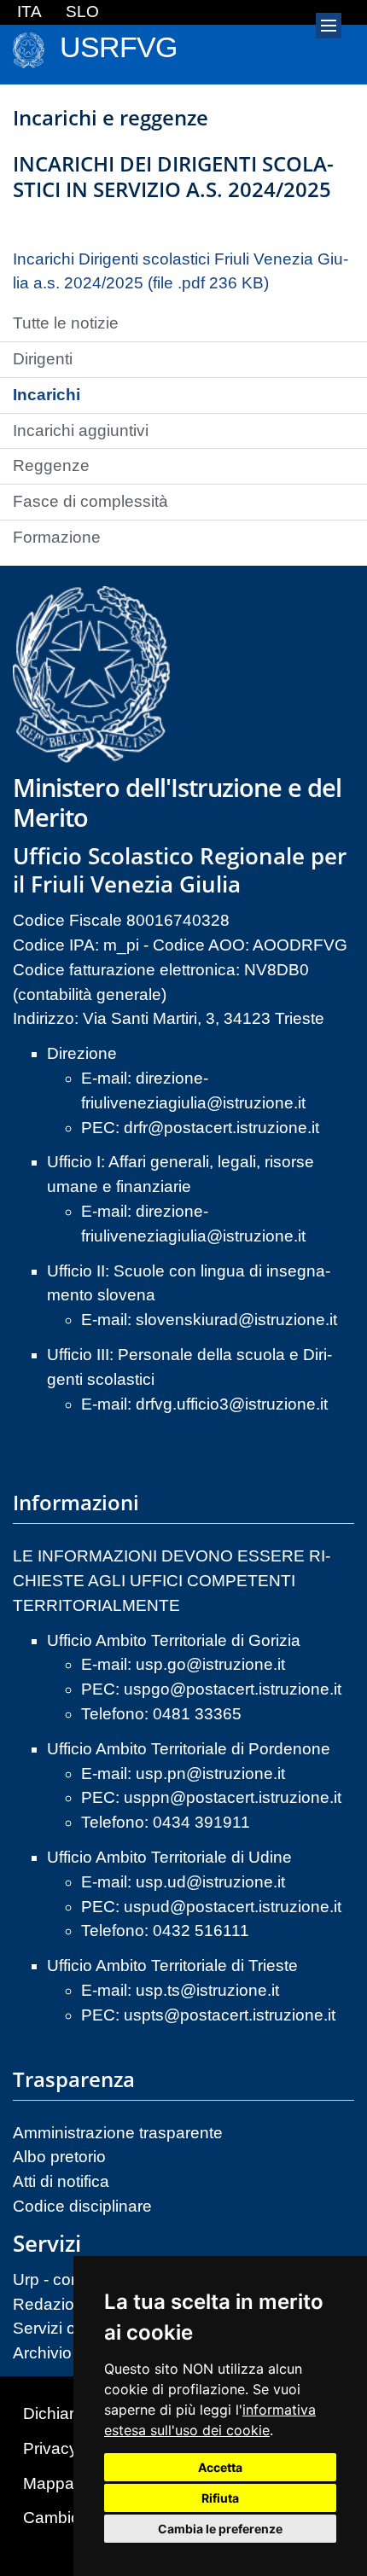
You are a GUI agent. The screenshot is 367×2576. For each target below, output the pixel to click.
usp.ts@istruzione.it (207, 1990)
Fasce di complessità (90, 501)
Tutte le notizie (66, 323)
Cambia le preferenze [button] (220, 2529)
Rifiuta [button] (220, 2498)
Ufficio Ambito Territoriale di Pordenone (189, 1749)
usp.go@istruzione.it (210, 1664)
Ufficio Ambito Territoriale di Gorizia (174, 1640)
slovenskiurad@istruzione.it (236, 1320)
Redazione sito (68, 2304)
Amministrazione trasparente (118, 2133)
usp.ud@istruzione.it (210, 1882)
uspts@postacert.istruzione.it (230, 2015)
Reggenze (51, 465)
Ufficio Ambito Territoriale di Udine (169, 1857)
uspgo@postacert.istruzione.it (233, 1689)
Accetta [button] (220, 2467)
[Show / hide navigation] (329, 26)
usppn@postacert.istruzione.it (233, 1797)
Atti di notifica (61, 2181)
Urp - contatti (59, 2279)
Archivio (42, 2353)
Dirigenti (43, 359)
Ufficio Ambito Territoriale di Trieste (172, 1965)
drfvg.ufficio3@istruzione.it (232, 1404)
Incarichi (47, 395)
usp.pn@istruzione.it (210, 1774)
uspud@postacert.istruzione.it (233, 1907)
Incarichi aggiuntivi (81, 430)
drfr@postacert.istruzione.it (221, 1128)
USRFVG (118, 47)
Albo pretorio (59, 2157)
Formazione (57, 537)
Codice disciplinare (82, 2206)
